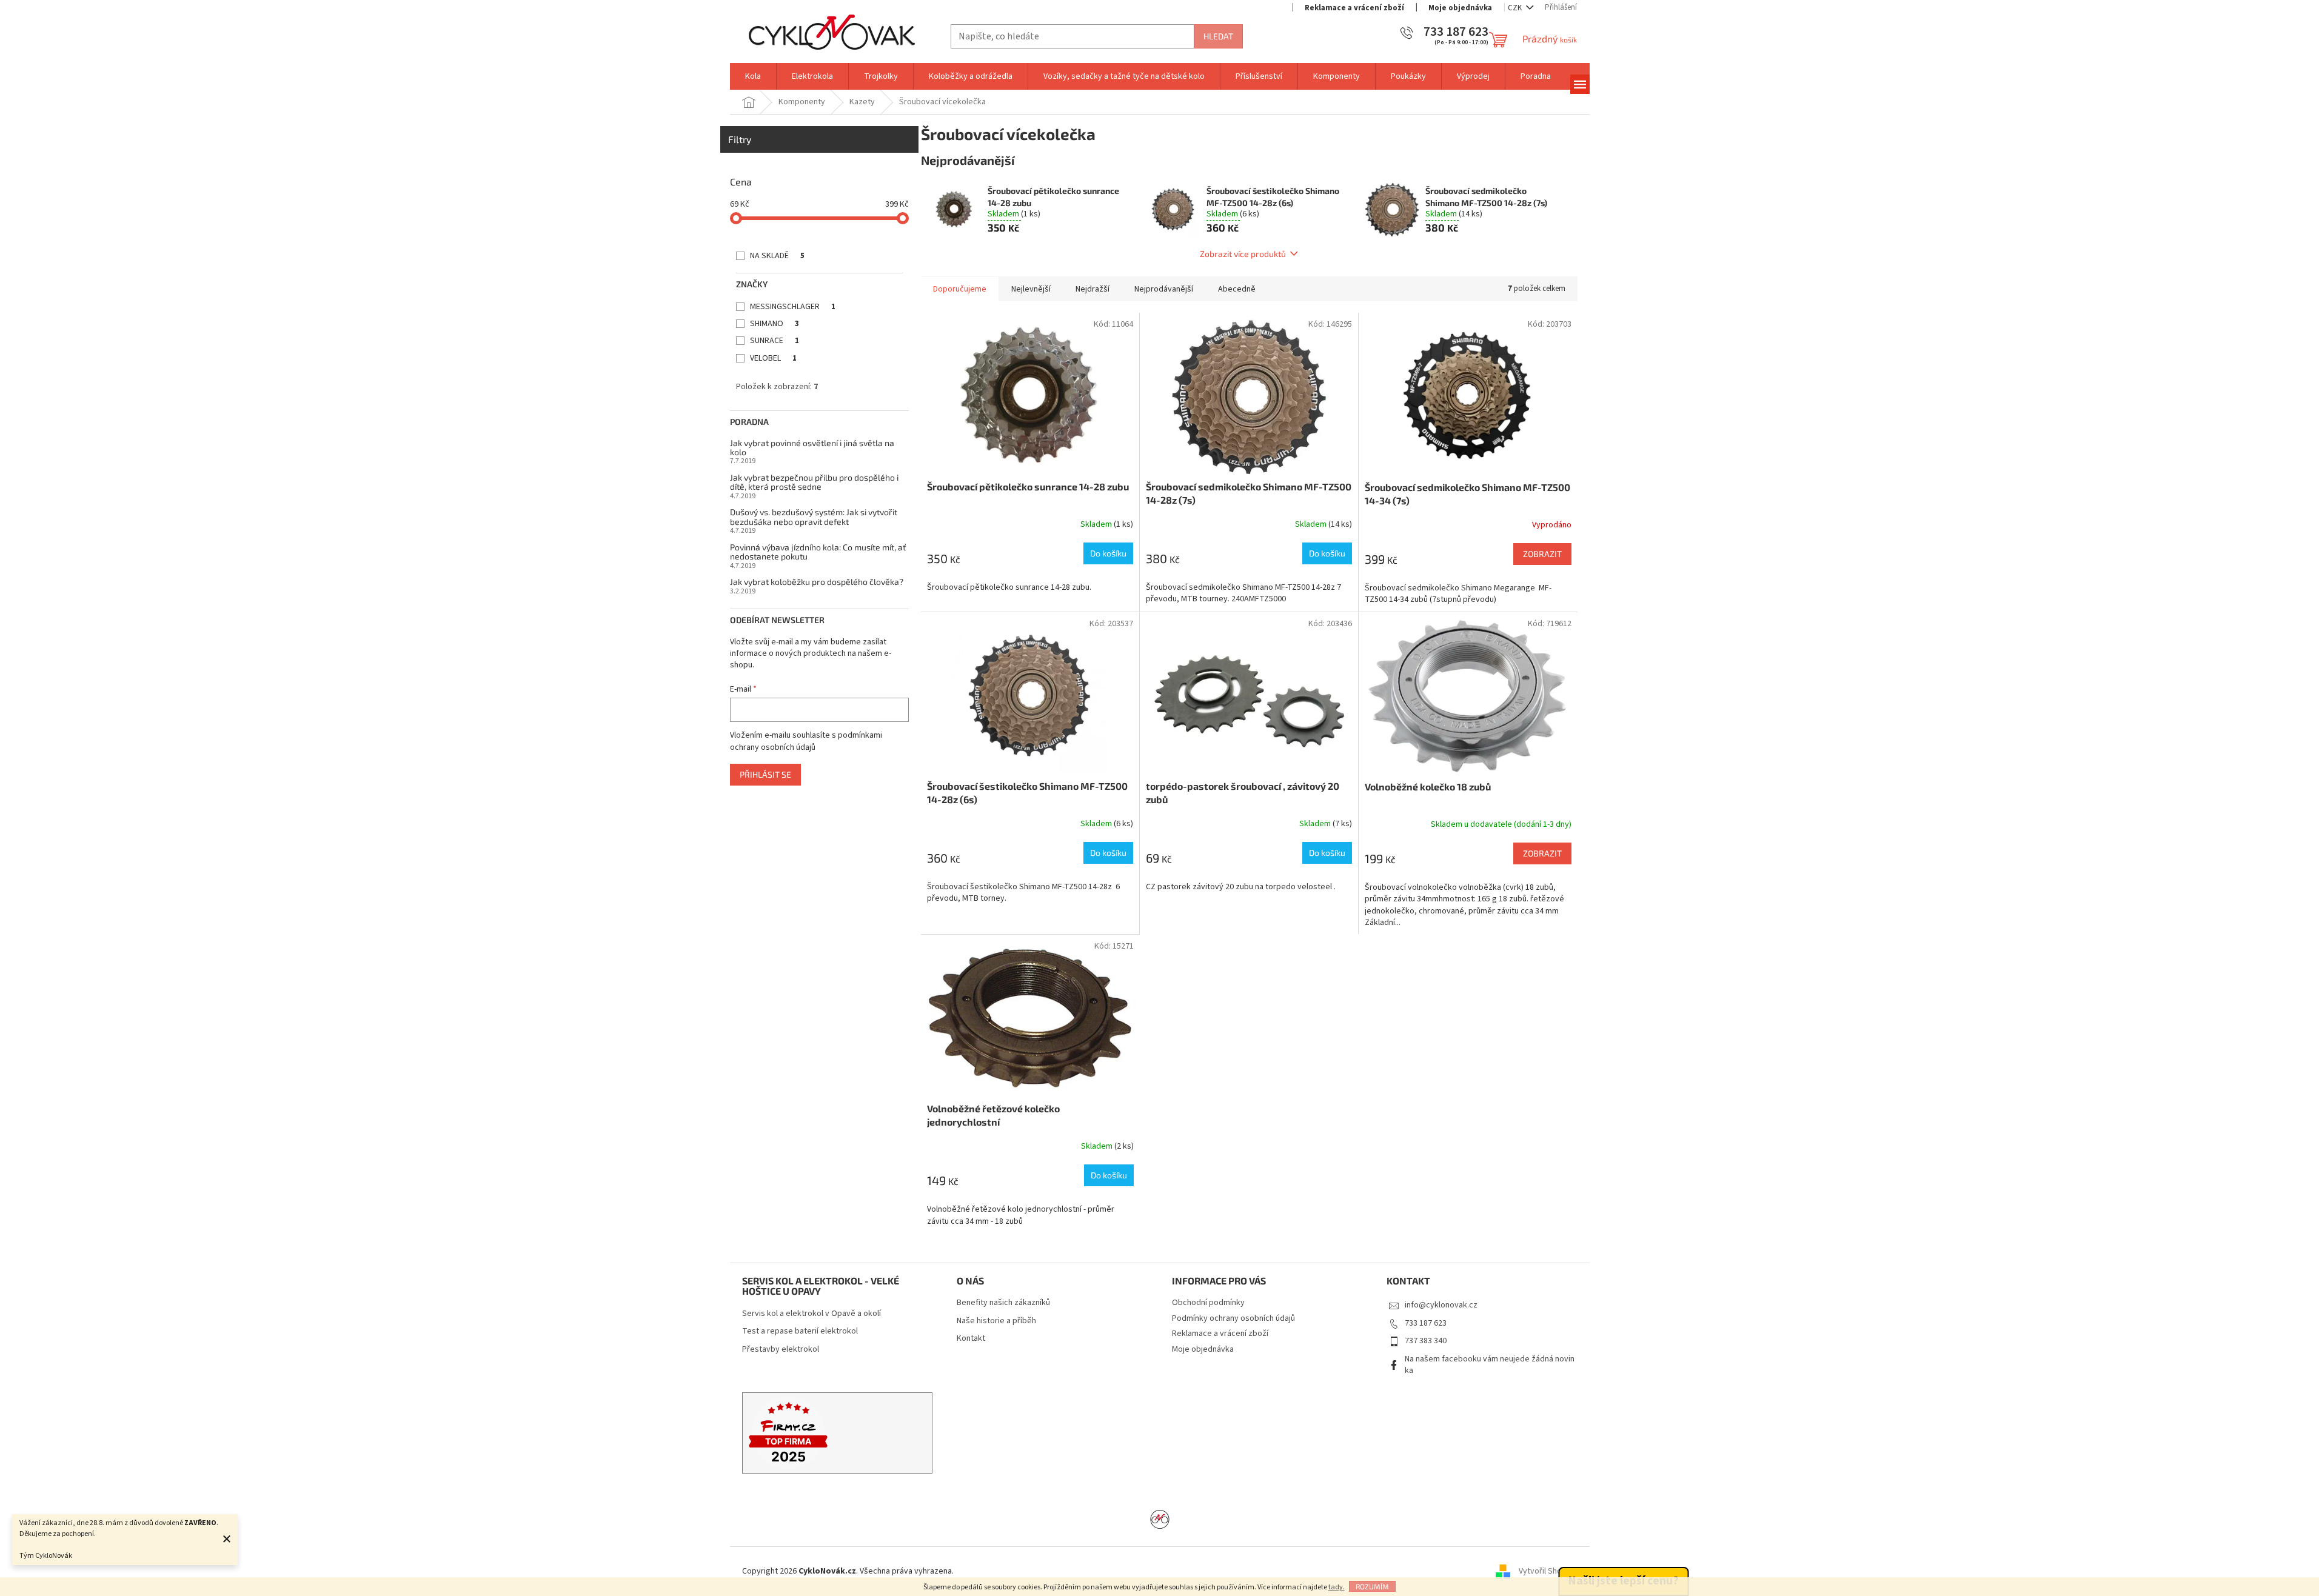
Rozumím (1372, 1586)
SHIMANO (775, 324)
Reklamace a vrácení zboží (1354, 8)
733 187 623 (1426, 1323)
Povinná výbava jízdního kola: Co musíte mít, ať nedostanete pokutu (818, 552)
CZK (1516, 8)
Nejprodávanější (1164, 289)
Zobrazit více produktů (1243, 254)
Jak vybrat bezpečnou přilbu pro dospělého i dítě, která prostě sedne (814, 482)
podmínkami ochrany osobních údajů (806, 741)
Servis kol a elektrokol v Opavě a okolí (811, 1314)
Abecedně (1237, 289)
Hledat (1218, 36)
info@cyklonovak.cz (1441, 1305)
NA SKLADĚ (777, 256)
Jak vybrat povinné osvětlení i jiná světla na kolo (812, 448)
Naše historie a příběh (996, 1321)
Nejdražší (1093, 289)
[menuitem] (753, 76)
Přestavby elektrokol (781, 1350)
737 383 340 (1426, 1341)
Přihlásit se (765, 774)
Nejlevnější (1031, 289)
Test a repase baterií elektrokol (800, 1331)
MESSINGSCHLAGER (793, 307)
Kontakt (971, 1339)
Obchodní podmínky (1208, 1303)
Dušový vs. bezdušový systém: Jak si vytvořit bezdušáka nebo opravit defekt (814, 517)
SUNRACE (775, 341)
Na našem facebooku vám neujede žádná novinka (1490, 1365)
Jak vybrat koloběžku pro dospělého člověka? (817, 582)
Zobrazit (1542, 554)
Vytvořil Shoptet (1548, 1571)
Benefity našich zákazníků (1003, 1303)
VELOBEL (773, 358)
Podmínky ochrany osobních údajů (1233, 1318)
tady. (1337, 1587)
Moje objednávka (1460, 8)
